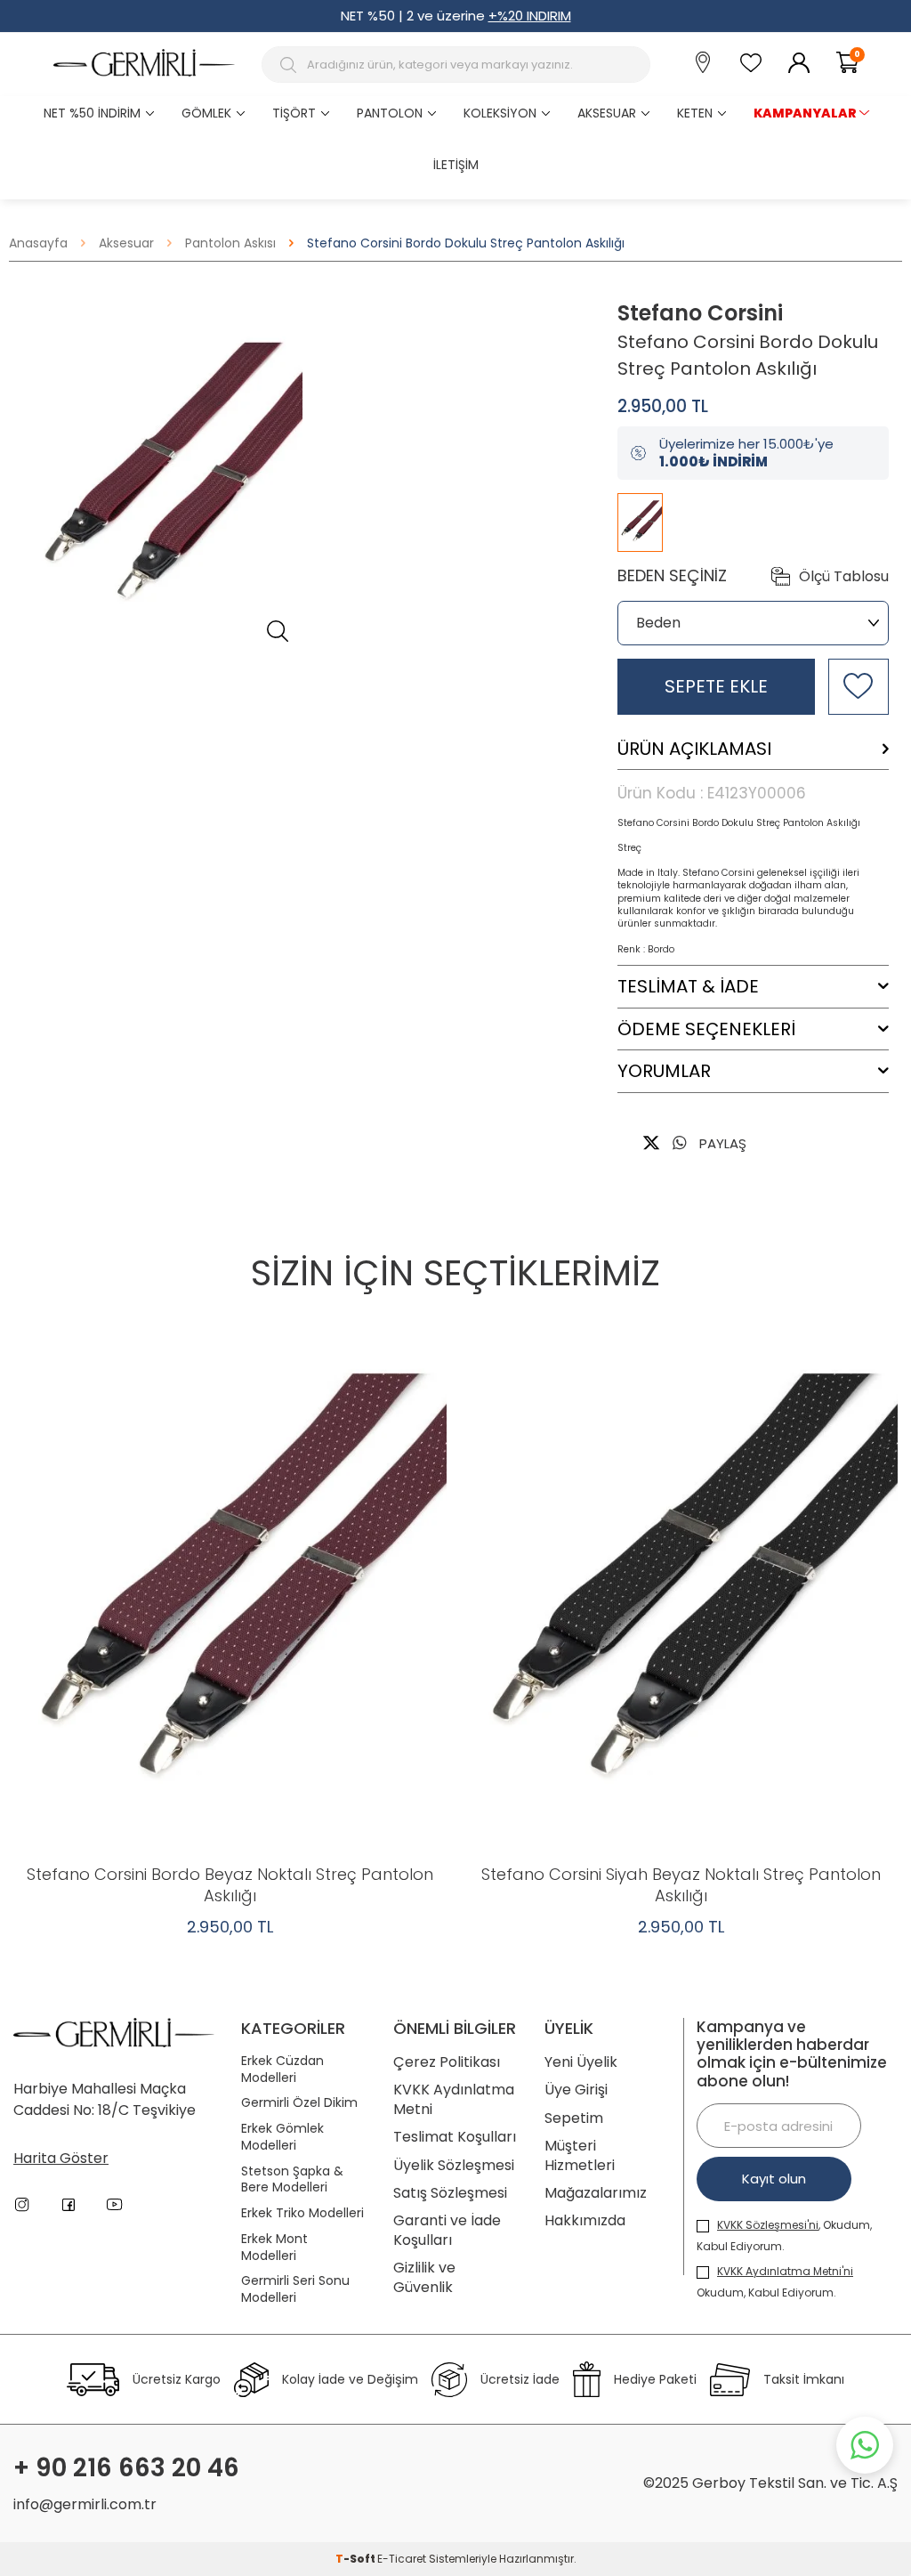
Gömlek (206, 113)
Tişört (294, 113)
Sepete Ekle (716, 686)
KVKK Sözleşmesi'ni (768, 2225)
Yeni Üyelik (581, 2062)
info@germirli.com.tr (85, 2504)
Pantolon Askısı (230, 243)
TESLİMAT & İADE (688, 987)
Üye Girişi (576, 2090)
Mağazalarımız (596, 2193)
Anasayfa (38, 243)
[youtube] (115, 2205)
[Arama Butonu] (290, 65)
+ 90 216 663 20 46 (126, 2468)
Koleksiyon (500, 113)
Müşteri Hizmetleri (580, 2155)
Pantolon (390, 113)
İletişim (456, 165)
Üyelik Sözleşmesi (454, 2165)
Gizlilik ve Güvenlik (424, 2277)
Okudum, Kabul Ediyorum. (775, 2282)
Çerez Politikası (447, 2062)
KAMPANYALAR (805, 113)
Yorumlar (664, 1071)
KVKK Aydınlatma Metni (454, 2099)
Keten (695, 113)
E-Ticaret (402, 2559)
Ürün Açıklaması (694, 749)
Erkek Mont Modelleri (274, 2248)
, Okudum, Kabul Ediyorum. (784, 2236)
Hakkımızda (585, 2220)
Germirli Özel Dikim (299, 2103)
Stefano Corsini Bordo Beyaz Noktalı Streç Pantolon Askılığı (230, 1885)
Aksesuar (607, 113)
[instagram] (22, 2205)
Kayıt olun (774, 2179)
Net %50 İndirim (92, 113)
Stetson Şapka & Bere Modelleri (292, 2180)
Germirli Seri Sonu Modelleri (295, 2289)
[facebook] (69, 2205)
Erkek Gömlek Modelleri (282, 2137)
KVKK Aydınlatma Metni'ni (785, 2271)
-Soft (356, 2559)
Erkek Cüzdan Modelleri (282, 2070)
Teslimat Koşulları (455, 2137)
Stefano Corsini (700, 313)
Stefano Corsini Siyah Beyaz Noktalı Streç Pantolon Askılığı (681, 1885)
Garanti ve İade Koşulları (447, 2230)
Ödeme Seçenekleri (706, 1029)
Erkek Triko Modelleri (302, 2213)
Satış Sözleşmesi (450, 2193)
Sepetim (574, 2118)
